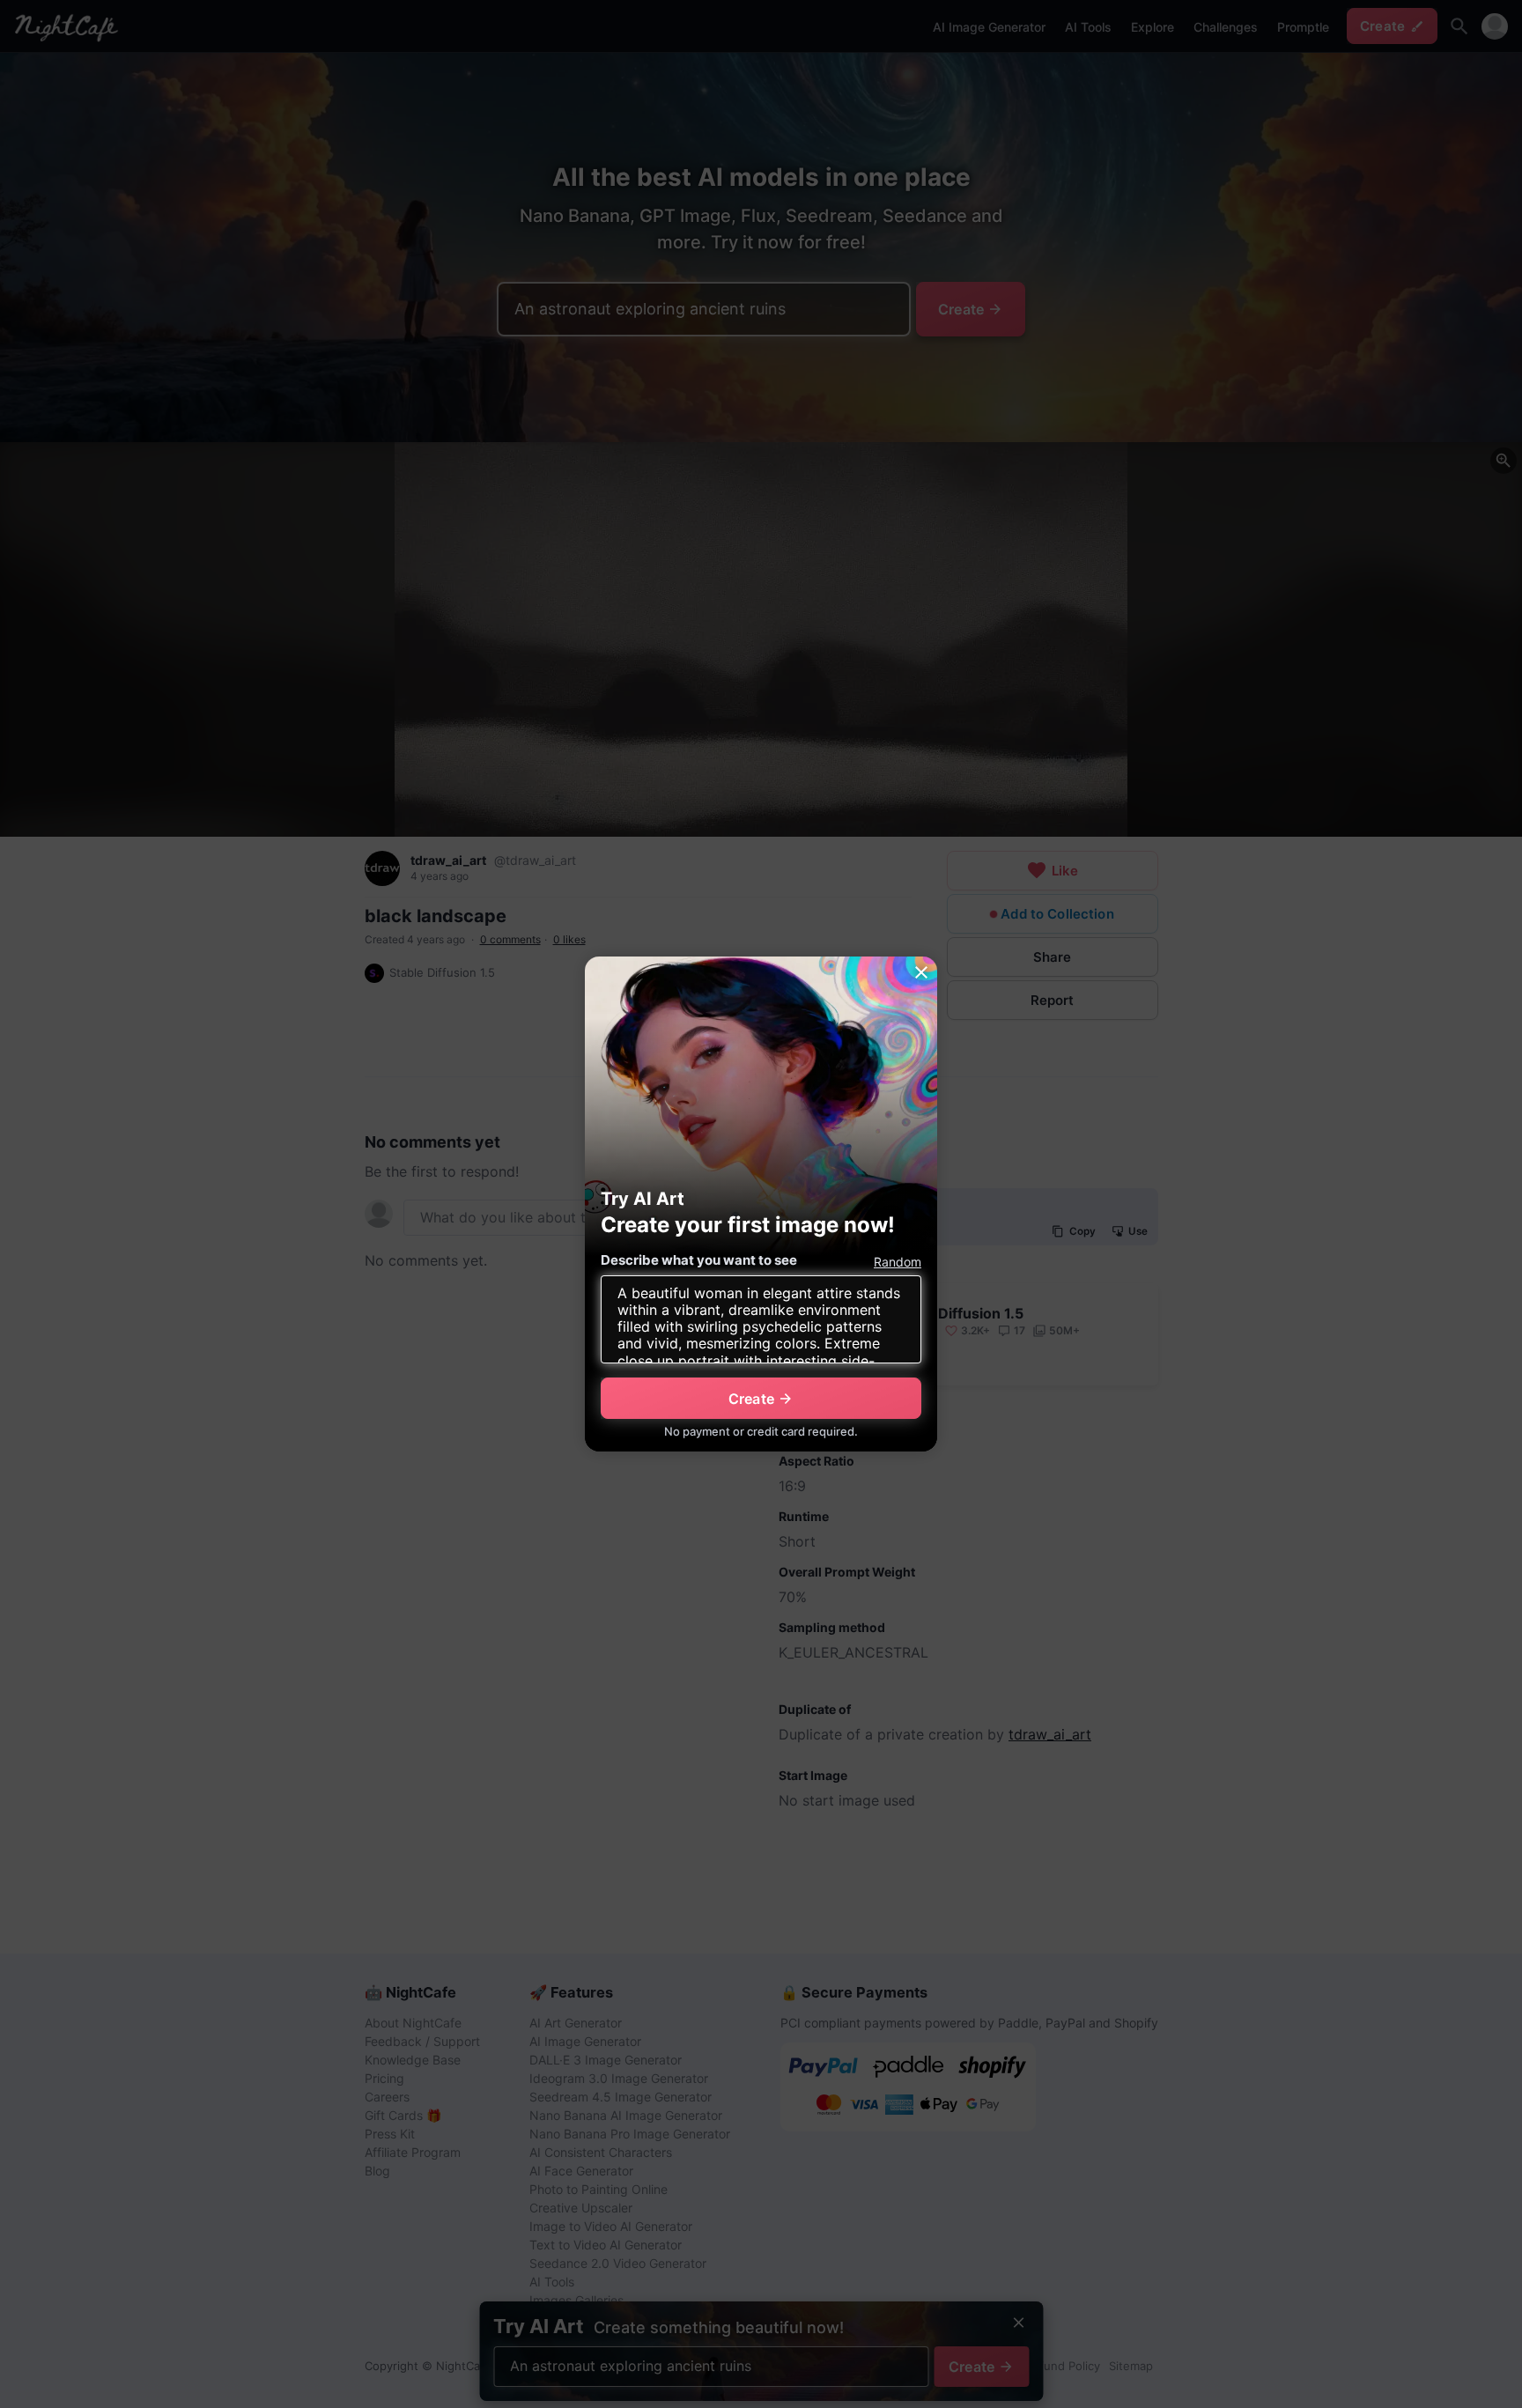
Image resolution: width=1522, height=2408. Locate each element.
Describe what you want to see (699, 1260)
